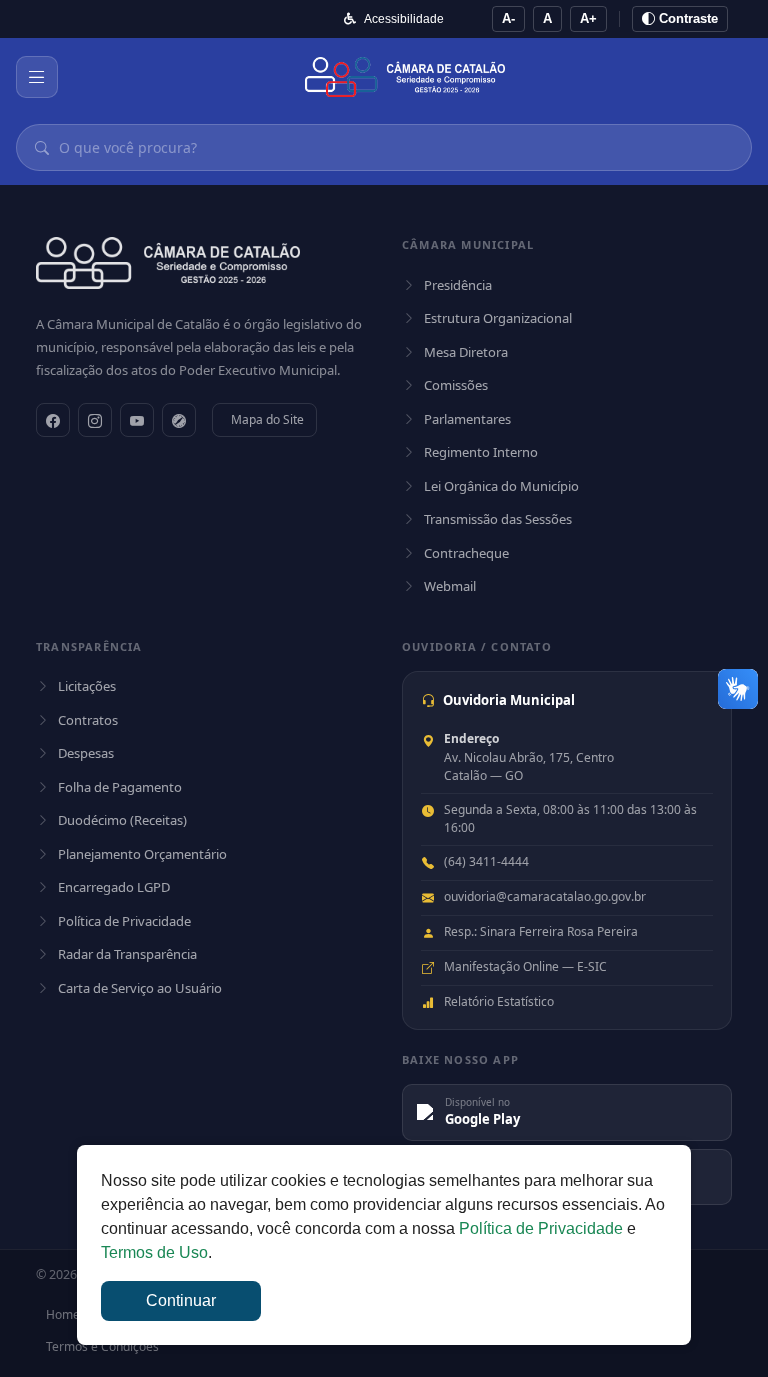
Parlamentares (467, 419)
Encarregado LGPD (114, 887)
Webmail (450, 586)
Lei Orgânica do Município (501, 486)
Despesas (86, 753)
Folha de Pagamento (120, 787)
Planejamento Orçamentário (142, 854)
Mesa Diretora (466, 352)
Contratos (88, 720)
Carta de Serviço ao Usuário (140, 988)
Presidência (458, 285)
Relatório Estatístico (499, 1001)
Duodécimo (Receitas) (122, 820)
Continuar (181, 1300)
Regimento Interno (481, 452)
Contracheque (466, 553)
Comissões (456, 385)
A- (508, 18)
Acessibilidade (404, 19)
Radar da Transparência (127, 954)
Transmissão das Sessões (498, 519)
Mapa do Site (267, 419)
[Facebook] (53, 420)
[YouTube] (137, 420)
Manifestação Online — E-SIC (525, 966)
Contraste (686, 18)
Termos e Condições (102, 1346)
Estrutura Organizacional (498, 318)
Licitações (87, 686)
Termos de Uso (154, 1252)
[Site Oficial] (179, 420)
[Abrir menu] (37, 77)
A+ (588, 18)
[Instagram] (95, 420)
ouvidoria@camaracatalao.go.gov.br (545, 896)
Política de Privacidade (124, 921)
